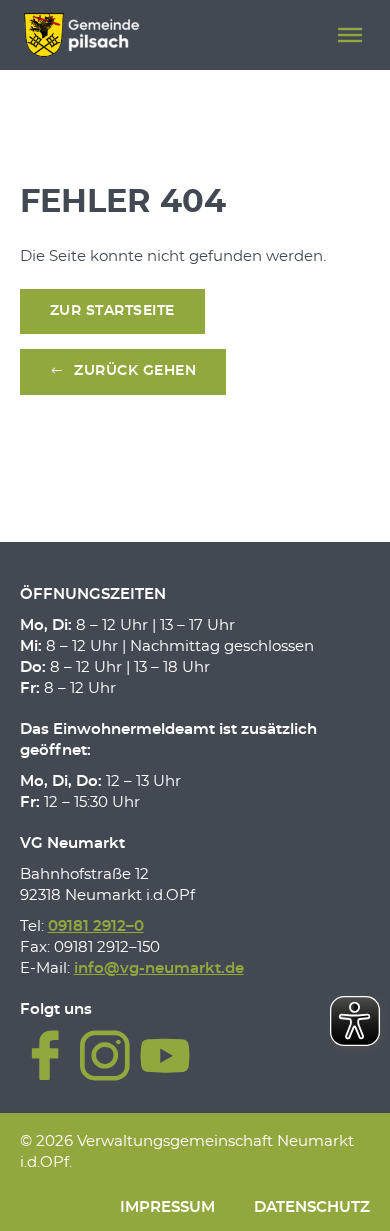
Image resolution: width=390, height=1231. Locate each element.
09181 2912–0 (96, 926)
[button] (350, 35)
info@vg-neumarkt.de (159, 968)
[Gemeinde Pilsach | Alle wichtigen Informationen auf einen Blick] (81, 35)
